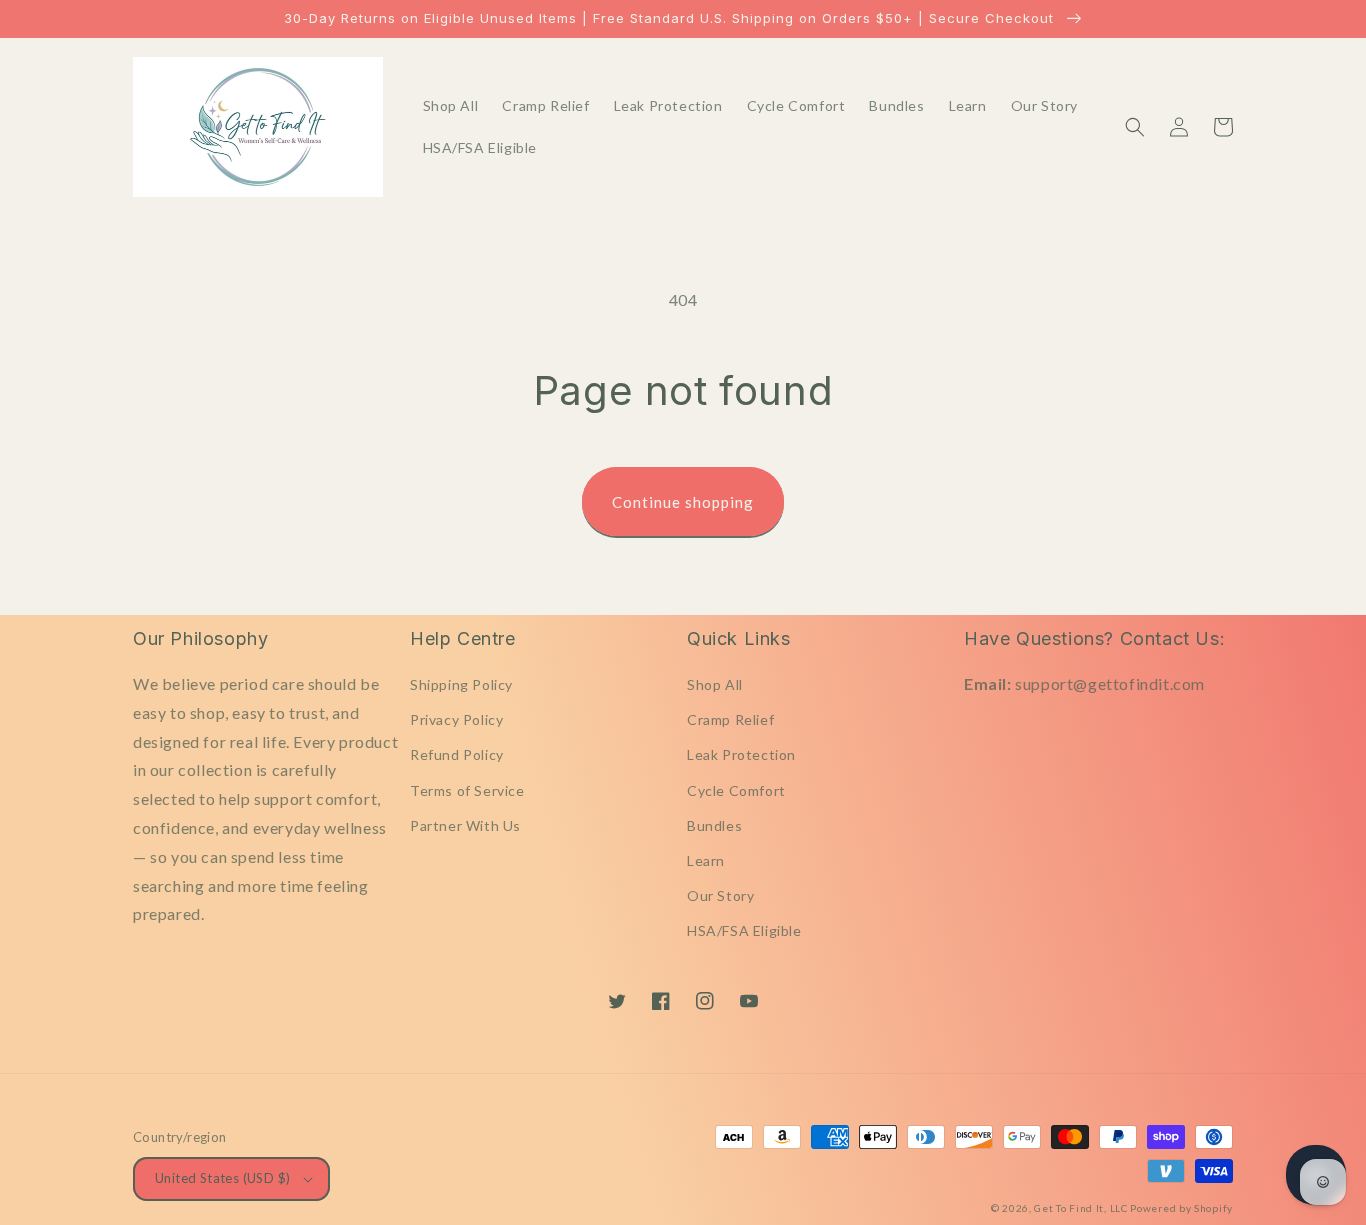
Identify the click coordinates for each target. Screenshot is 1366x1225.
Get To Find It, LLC (1080, 1208)
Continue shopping (683, 502)
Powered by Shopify (1181, 1208)
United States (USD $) (222, 1178)
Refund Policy (457, 754)
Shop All (715, 684)
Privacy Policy (456, 719)
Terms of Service (467, 790)
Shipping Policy (461, 684)
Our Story (720, 895)
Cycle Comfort (736, 790)
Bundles (714, 825)
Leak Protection (741, 754)
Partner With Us (465, 825)
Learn (706, 860)
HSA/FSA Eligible (744, 930)
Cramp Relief (730, 719)
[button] (1135, 127)
